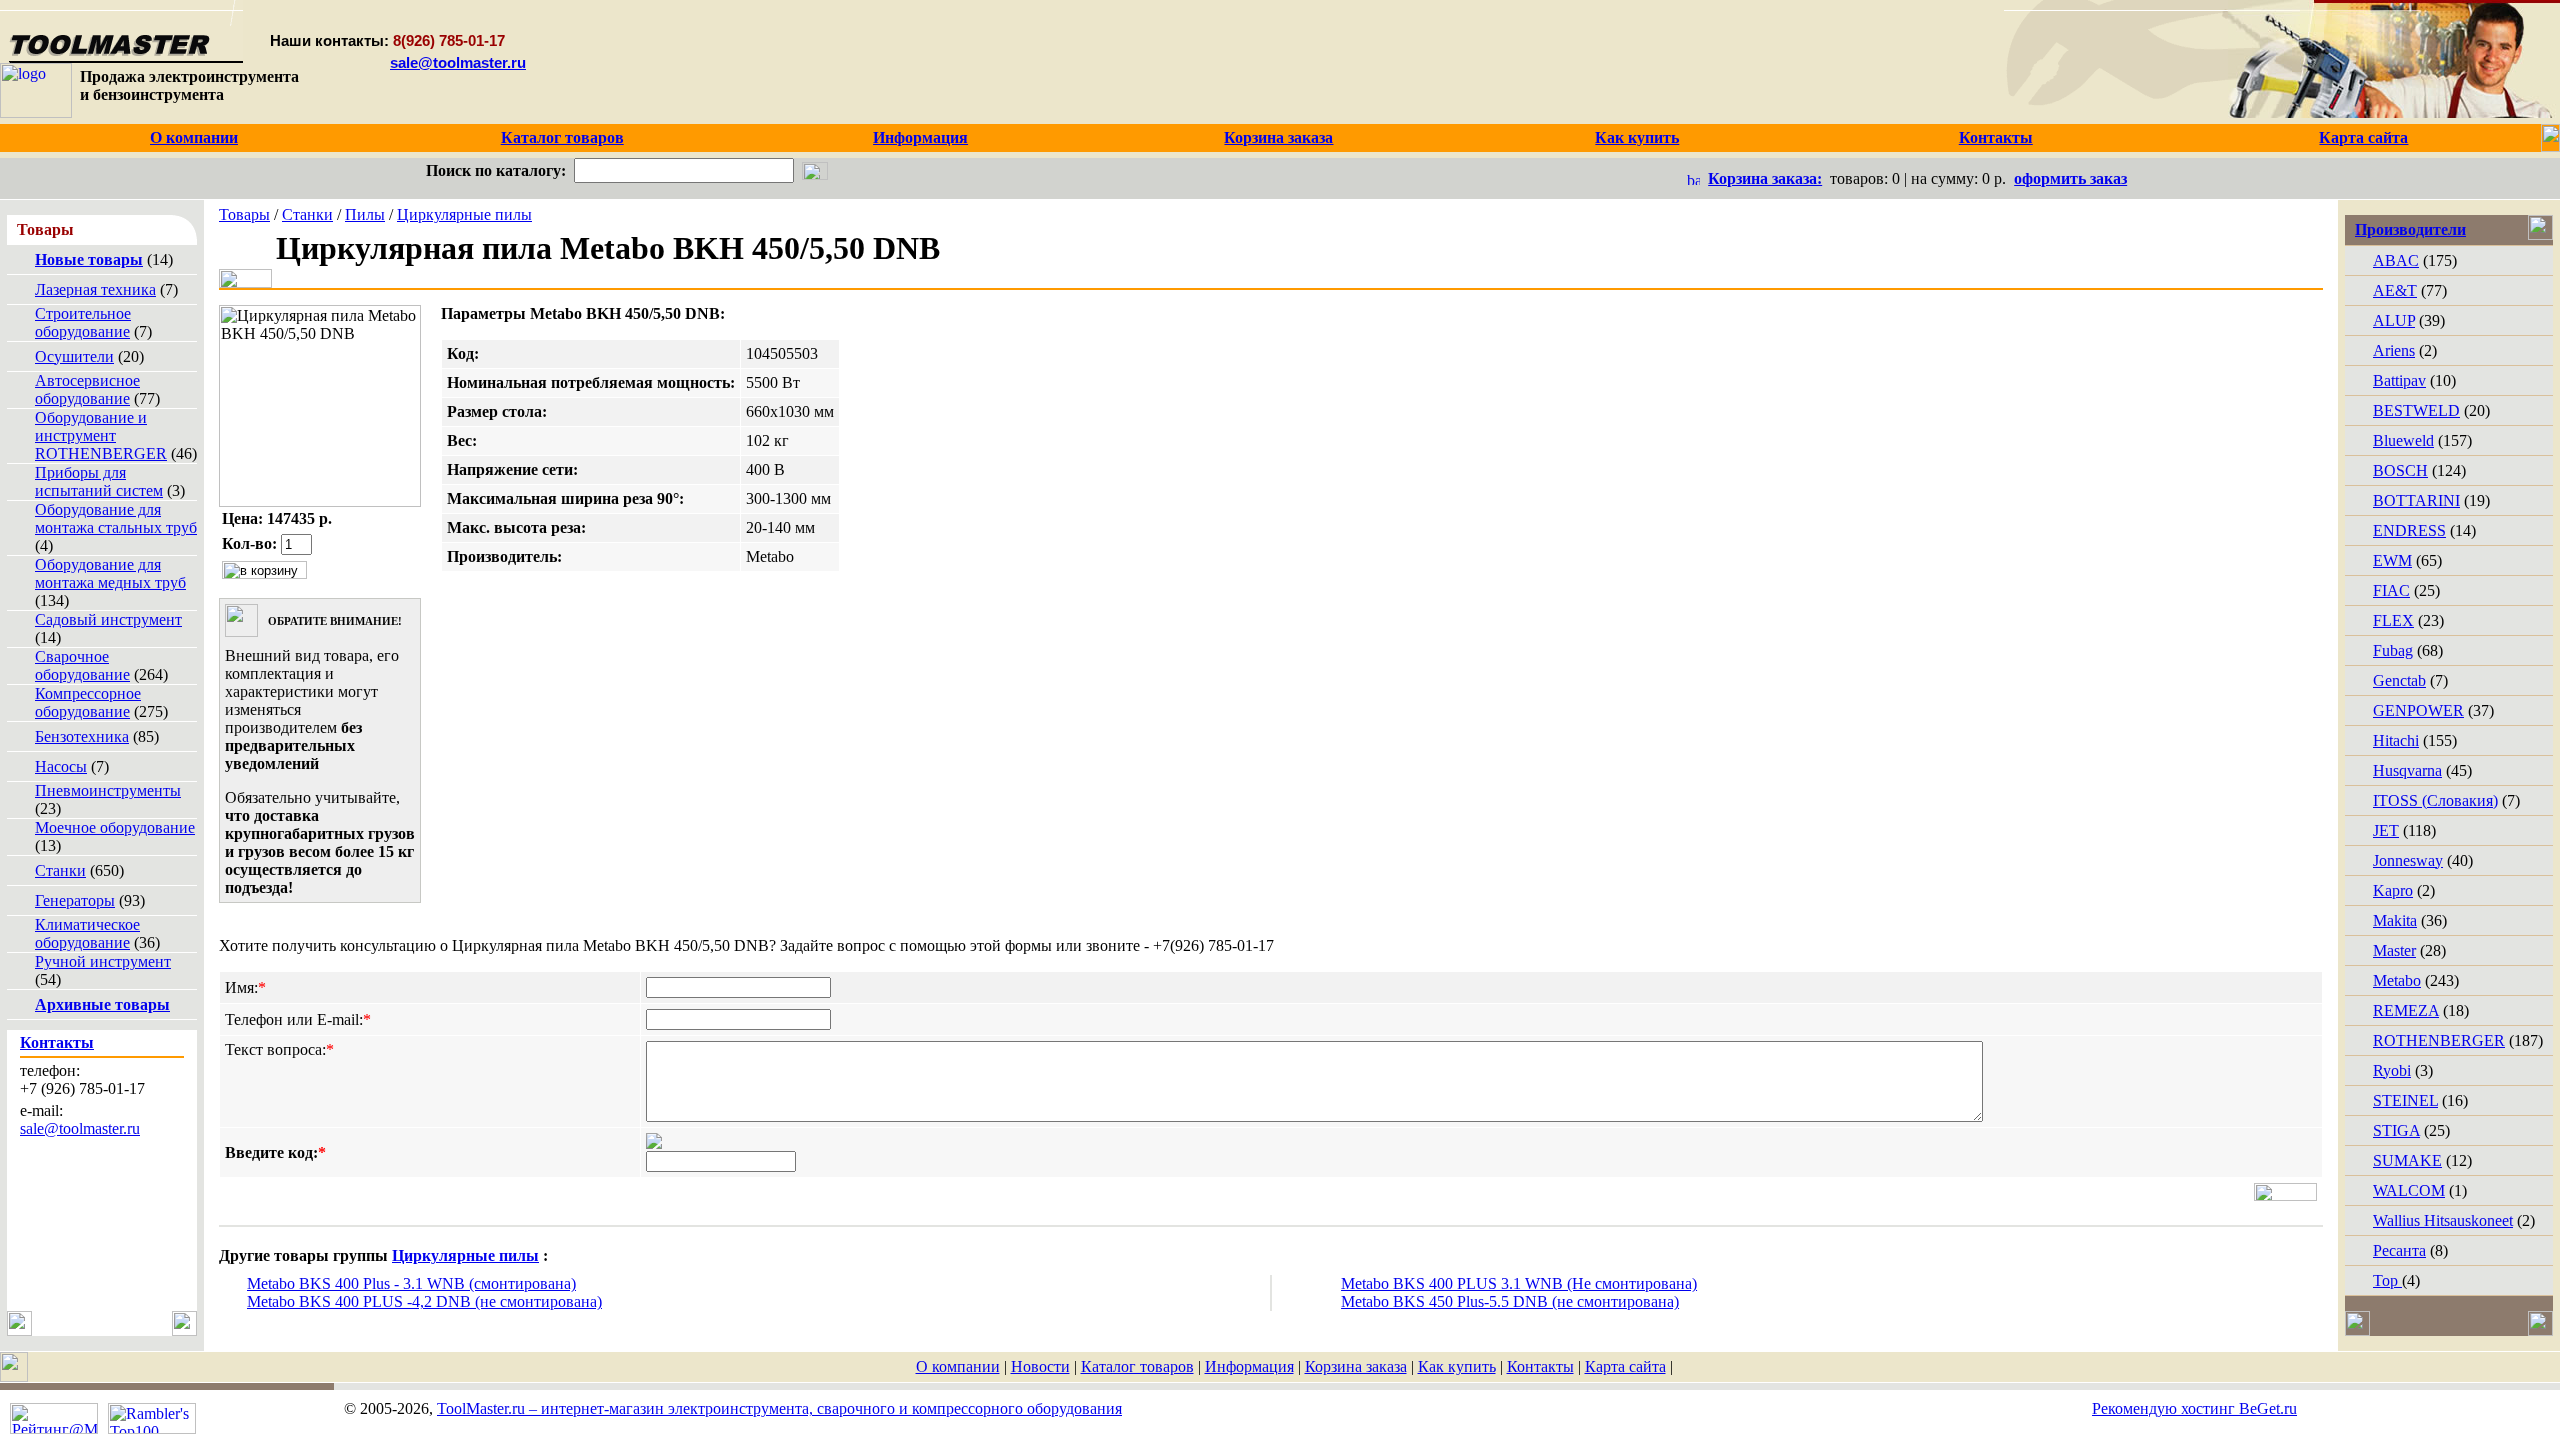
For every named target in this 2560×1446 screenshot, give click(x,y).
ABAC (2396, 260)
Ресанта (2399, 1250)
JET (2386, 830)
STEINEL (2405, 1100)
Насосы (61, 766)
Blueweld (2403, 440)
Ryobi (2392, 1070)
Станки (60, 870)
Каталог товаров (1137, 1366)
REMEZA (2406, 1010)
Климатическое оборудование (87, 933)
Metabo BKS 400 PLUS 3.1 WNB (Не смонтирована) (1519, 1283)
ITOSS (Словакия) (2435, 800)
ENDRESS (2409, 530)
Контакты (1540, 1366)
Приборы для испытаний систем (99, 481)
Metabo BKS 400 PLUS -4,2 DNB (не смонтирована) (424, 1301)
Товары (244, 214)
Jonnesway (2408, 860)
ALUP (2394, 320)
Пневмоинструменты (108, 790)
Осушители (74, 356)
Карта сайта (1625, 1366)
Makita (2395, 920)
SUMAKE (2407, 1160)
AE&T (2395, 290)
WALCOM (2409, 1190)
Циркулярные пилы (464, 214)
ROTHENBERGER (2439, 1040)
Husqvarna (2407, 770)
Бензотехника (82, 736)
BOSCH (2400, 470)
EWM (2392, 560)
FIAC (2391, 590)
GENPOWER (2418, 710)
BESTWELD (2416, 410)
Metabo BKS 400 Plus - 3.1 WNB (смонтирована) (411, 1283)
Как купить (1457, 1366)
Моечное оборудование (115, 827)
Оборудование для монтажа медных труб (110, 573)
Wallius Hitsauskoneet (2443, 1220)
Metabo (2397, 980)
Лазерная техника (95, 289)
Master (2394, 950)
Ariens (2394, 350)
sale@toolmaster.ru (458, 62)
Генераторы (75, 900)
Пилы (365, 214)
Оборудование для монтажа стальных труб (116, 518)
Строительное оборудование (83, 322)
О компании (958, 1366)
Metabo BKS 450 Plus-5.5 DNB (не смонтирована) (1510, 1301)
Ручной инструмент (103, 961)
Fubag (2393, 650)
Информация (1249, 1366)
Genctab (2399, 680)
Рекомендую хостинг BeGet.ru (2194, 1408)
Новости (1040, 1366)
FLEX (2393, 620)
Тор (2387, 1280)
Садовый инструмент (108, 619)
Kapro (2393, 890)
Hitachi (2396, 740)
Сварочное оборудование (82, 665)
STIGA (2396, 1130)
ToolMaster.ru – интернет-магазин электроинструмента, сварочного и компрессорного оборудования (779, 1408)
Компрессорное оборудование (88, 702)
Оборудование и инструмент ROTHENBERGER (101, 435)
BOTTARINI (2416, 500)
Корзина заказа (1356, 1366)
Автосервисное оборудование (87, 389)
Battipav (2399, 380)
